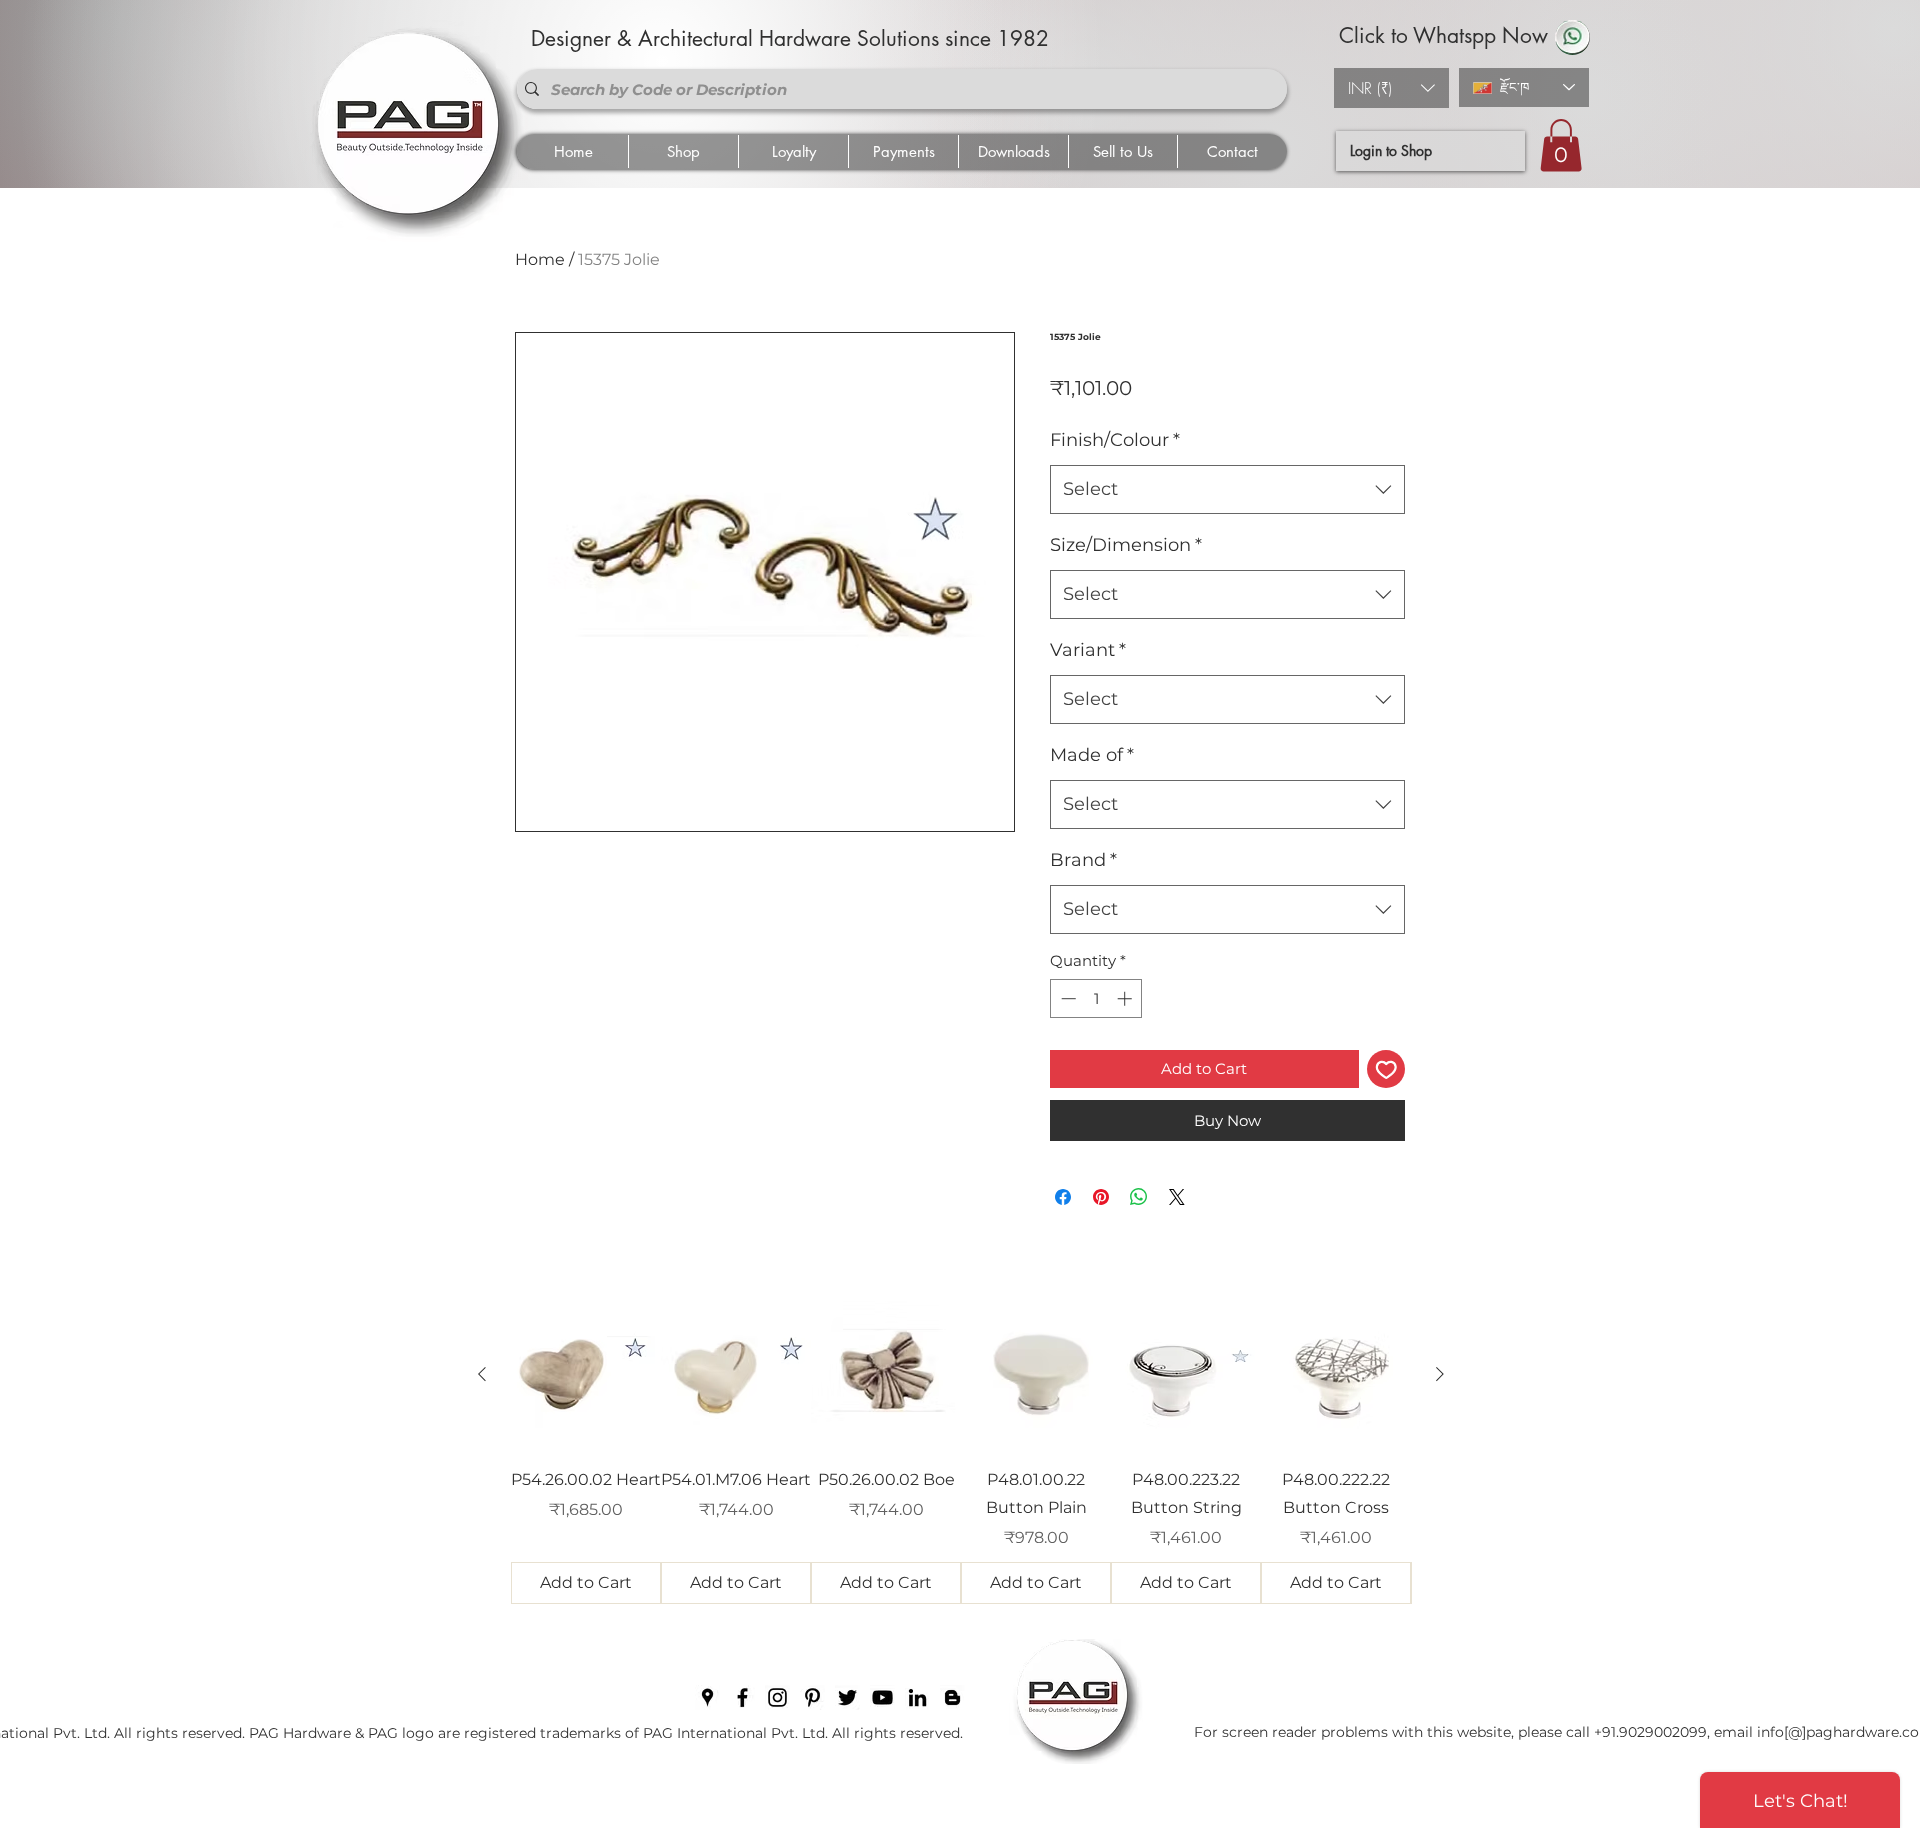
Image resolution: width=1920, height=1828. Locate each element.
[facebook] (742, 1697)
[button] (1391, 88)
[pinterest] (812, 1697)
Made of (1092, 755)
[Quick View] (586, 1375)
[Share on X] (1177, 1197)
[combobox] (1227, 490)
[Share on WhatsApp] (1139, 1197)
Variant (1088, 650)
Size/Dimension (1126, 545)
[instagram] (777, 1697)
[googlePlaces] (707, 1697)
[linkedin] (917, 1697)
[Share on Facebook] (1063, 1197)
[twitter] (847, 1697)
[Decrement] (1066, 998)
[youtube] (882, 1697)
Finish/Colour (1115, 440)
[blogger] (952, 1697)
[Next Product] (1440, 1374)
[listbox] (1391, 88)
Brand (1083, 860)
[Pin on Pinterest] (1101, 1197)
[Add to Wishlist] (1386, 1069)
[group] (961, 1452)
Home (540, 259)
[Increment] (1126, 998)
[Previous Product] (482, 1374)
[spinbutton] (1096, 998)
